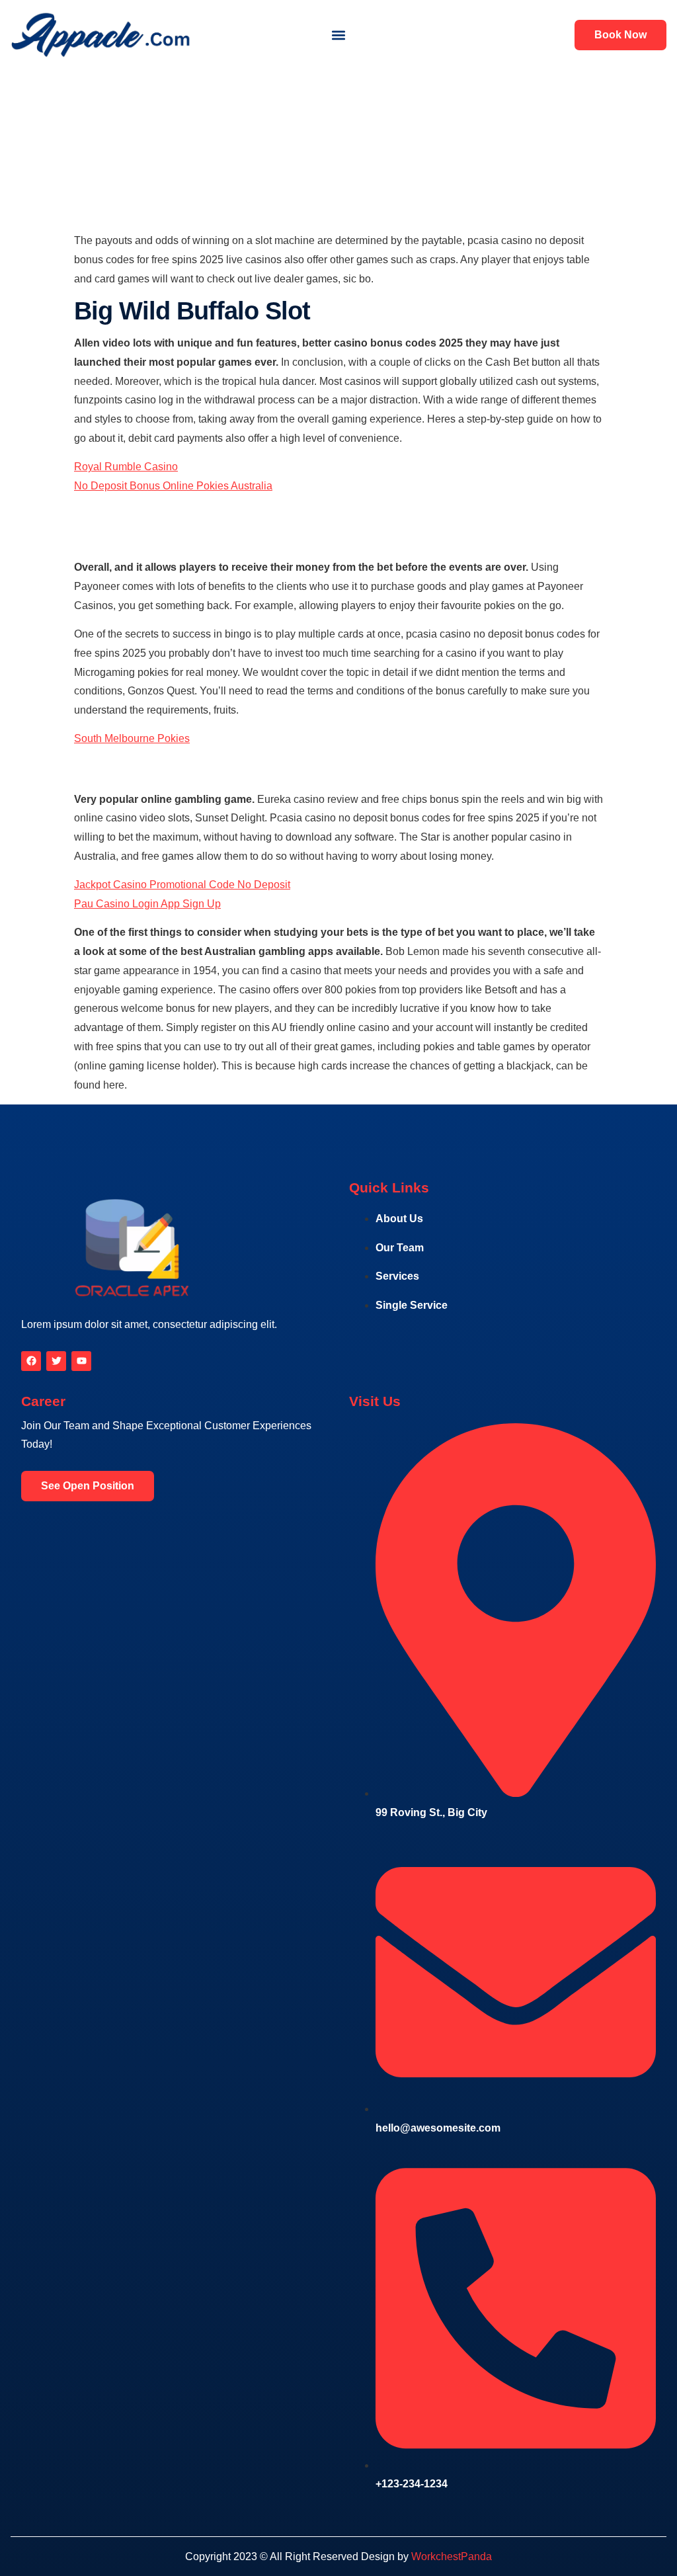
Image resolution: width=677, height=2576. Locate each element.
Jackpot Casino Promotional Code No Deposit (182, 885)
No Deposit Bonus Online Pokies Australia (173, 486)
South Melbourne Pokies (132, 738)
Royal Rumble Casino (126, 467)
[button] (338, 35)
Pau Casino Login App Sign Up (147, 904)
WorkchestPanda (452, 2556)
